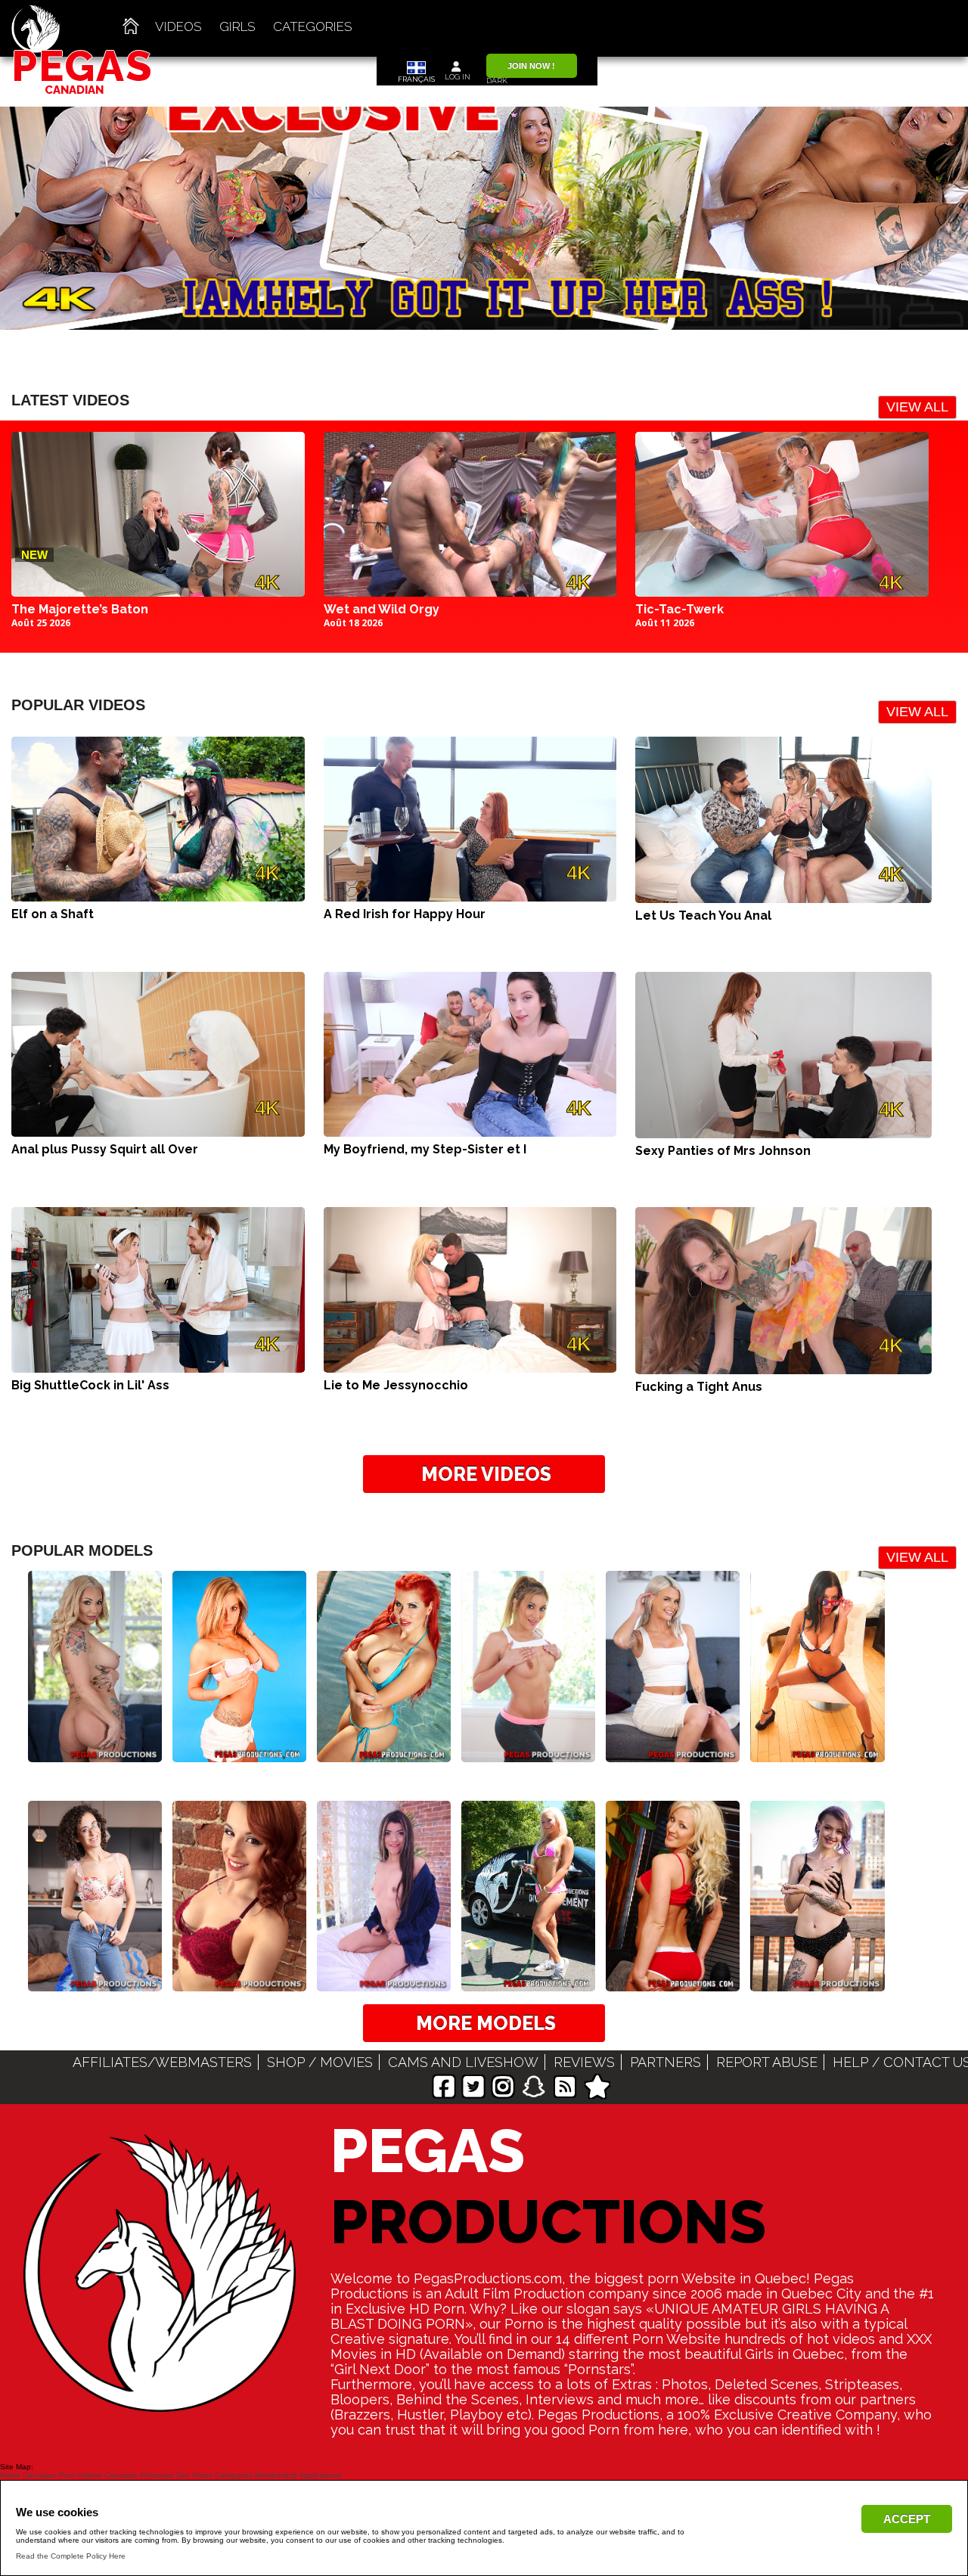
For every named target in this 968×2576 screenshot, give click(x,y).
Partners (665, 2062)
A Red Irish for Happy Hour (405, 914)
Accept (907, 2519)
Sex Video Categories (214, 2475)
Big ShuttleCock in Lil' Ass (90, 1385)
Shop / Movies (320, 2062)
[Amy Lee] (817, 1751)
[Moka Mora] (528, 1751)
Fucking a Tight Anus (699, 1387)
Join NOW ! (531, 66)
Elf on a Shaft (53, 914)
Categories (313, 26)
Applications (320, 2475)
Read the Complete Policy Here (71, 2556)
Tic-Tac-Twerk (679, 609)
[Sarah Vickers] (239, 1751)
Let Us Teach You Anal (703, 916)
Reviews (584, 2062)
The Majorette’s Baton (80, 609)
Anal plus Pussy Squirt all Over (105, 1149)
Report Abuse (767, 2062)
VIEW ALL (917, 407)
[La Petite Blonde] (673, 1751)
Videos (178, 26)
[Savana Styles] (384, 1751)
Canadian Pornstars (139, 2475)
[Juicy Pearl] (95, 1751)
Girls (237, 26)
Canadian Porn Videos (62, 2475)
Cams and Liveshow (463, 2062)
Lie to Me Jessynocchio (396, 1385)
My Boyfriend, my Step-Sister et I (425, 1149)
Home (10, 2475)
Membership (276, 2475)
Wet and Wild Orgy (382, 609)
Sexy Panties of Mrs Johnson (723, 1151)
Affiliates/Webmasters (162, 2062)
